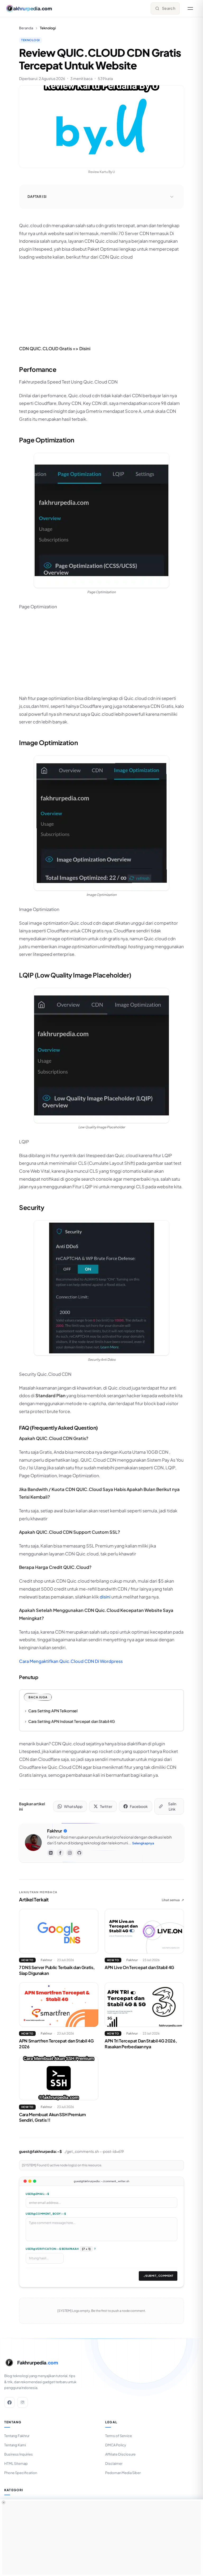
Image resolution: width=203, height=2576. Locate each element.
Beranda (26, 28)
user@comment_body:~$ (46, 2214)
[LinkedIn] (51, 1853)
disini (105, 1597)
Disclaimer (114, 2463)
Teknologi (31, 40)
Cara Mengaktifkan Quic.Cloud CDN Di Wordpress (71, 1661)
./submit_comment (158, 2276)
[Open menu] (190, 8)
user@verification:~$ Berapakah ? (61, 2249)
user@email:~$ (37, 2194)
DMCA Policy (116, 2445)
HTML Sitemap (16, 2463)
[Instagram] (70, 1853)
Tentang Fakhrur (17, 2436)
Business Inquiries (19, 2454)
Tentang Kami (15, 2445)
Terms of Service (119, 2436)
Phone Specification (21, 2473)
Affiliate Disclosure (120, 2454)
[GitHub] (79, 1853)
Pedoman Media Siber (123, 2473)
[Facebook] (60, 1853)
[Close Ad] (4, 2502)
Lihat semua (173, 1900)
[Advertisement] (101, 302)
